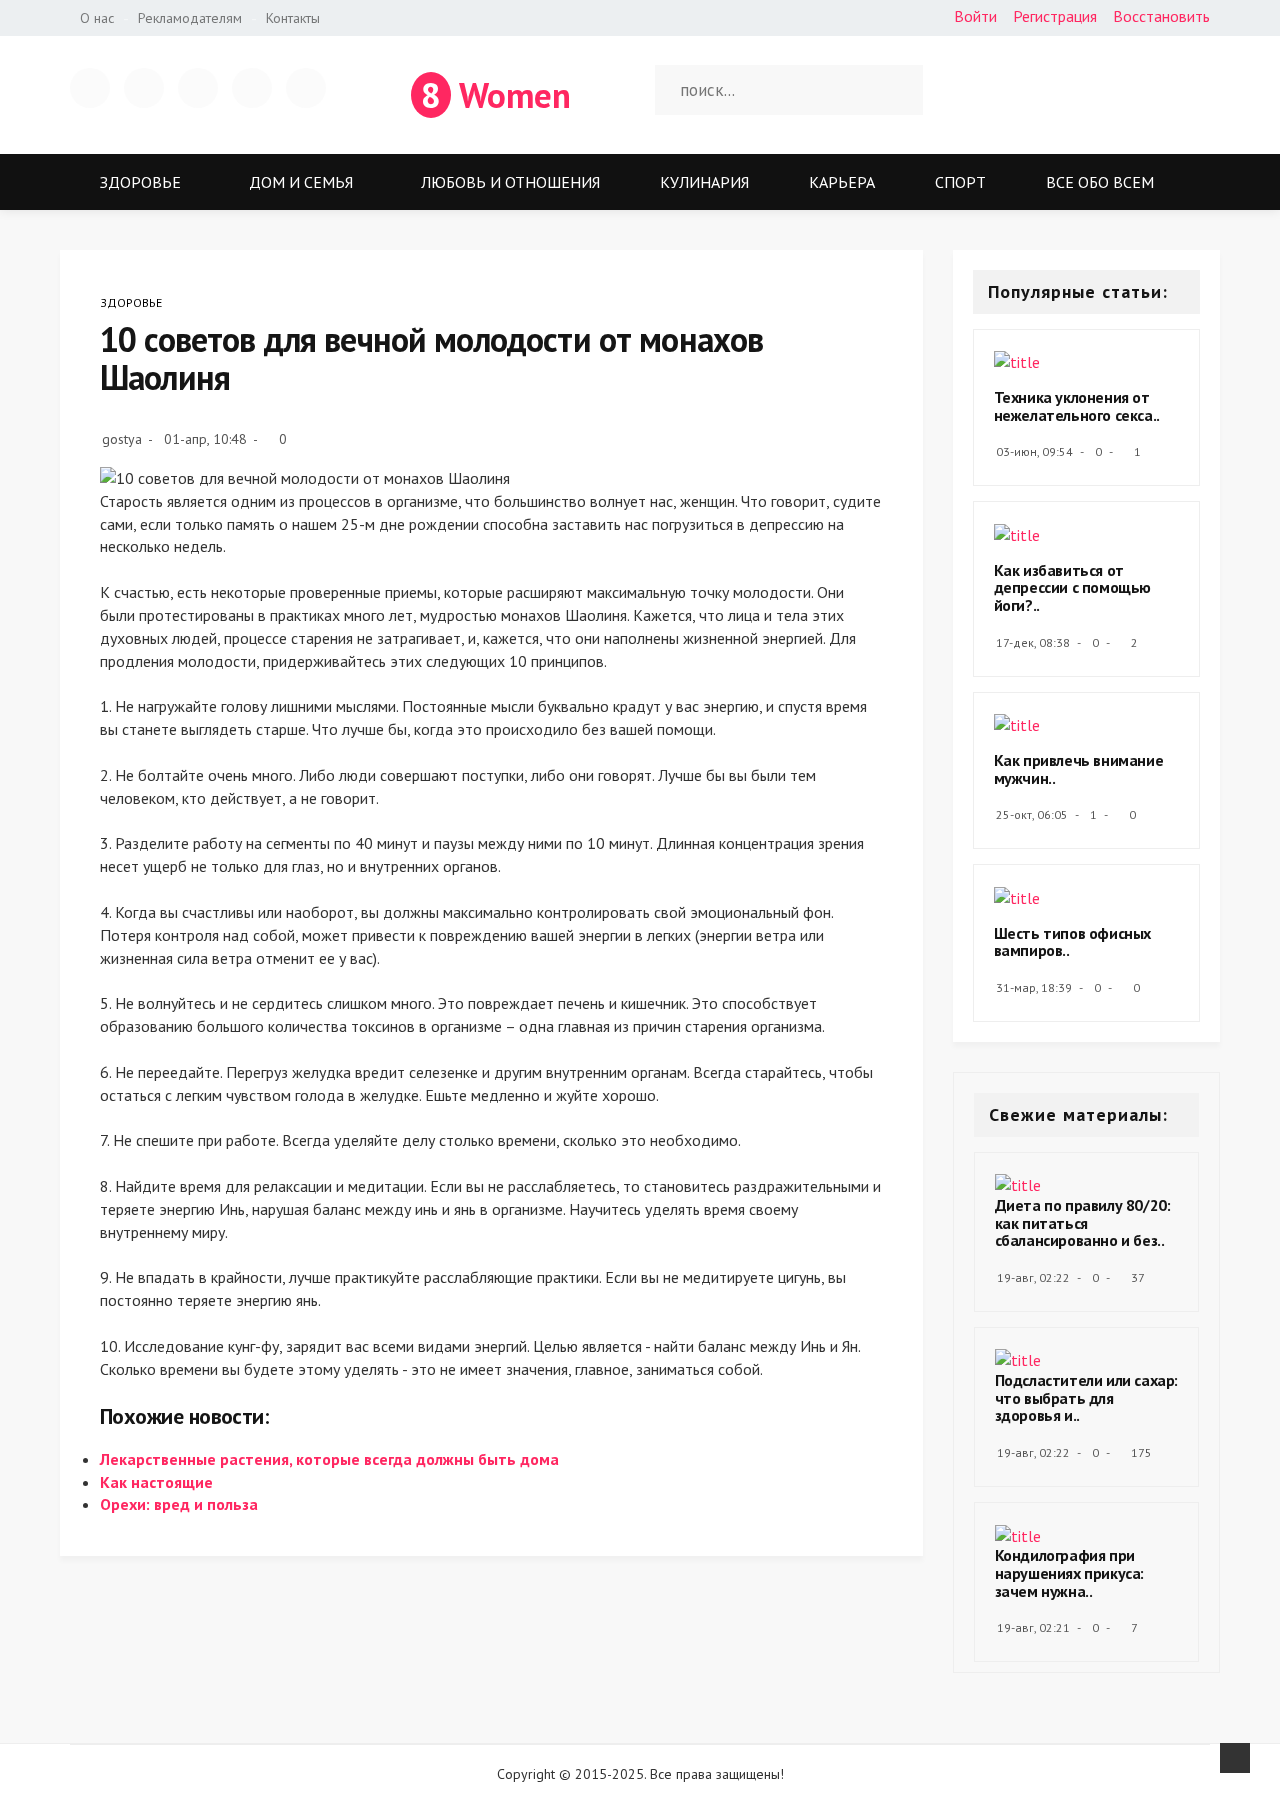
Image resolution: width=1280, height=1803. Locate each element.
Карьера (842, 182)
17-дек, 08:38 (1033, 642)
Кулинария (704, 182)
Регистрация (1055, 16)
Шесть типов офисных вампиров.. (1072, 942)
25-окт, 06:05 (1032, 814)
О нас (97, 18)
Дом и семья (301, 182)
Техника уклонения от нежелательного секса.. (1077, 406)
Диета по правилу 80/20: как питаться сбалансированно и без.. (1083, 1222)
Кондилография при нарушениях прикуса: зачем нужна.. (1069, 1572)
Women (496, 95)
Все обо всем (1100, 182)
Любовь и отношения (510, 182)
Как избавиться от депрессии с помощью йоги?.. (1072, 587)
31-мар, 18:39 (1034, 987)
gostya (122, 439)
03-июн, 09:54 (1034, 451)
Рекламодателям (190, 18)
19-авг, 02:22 (1033, 1277)
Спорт (960, 182)
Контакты (293, 18)
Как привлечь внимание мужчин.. (1079, 769)
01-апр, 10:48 (205, 439)
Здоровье (140, 182)
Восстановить (1161, 16)
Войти (975, 16)
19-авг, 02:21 (1033, 1627)
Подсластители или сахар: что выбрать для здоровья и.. (1086, 1397)
